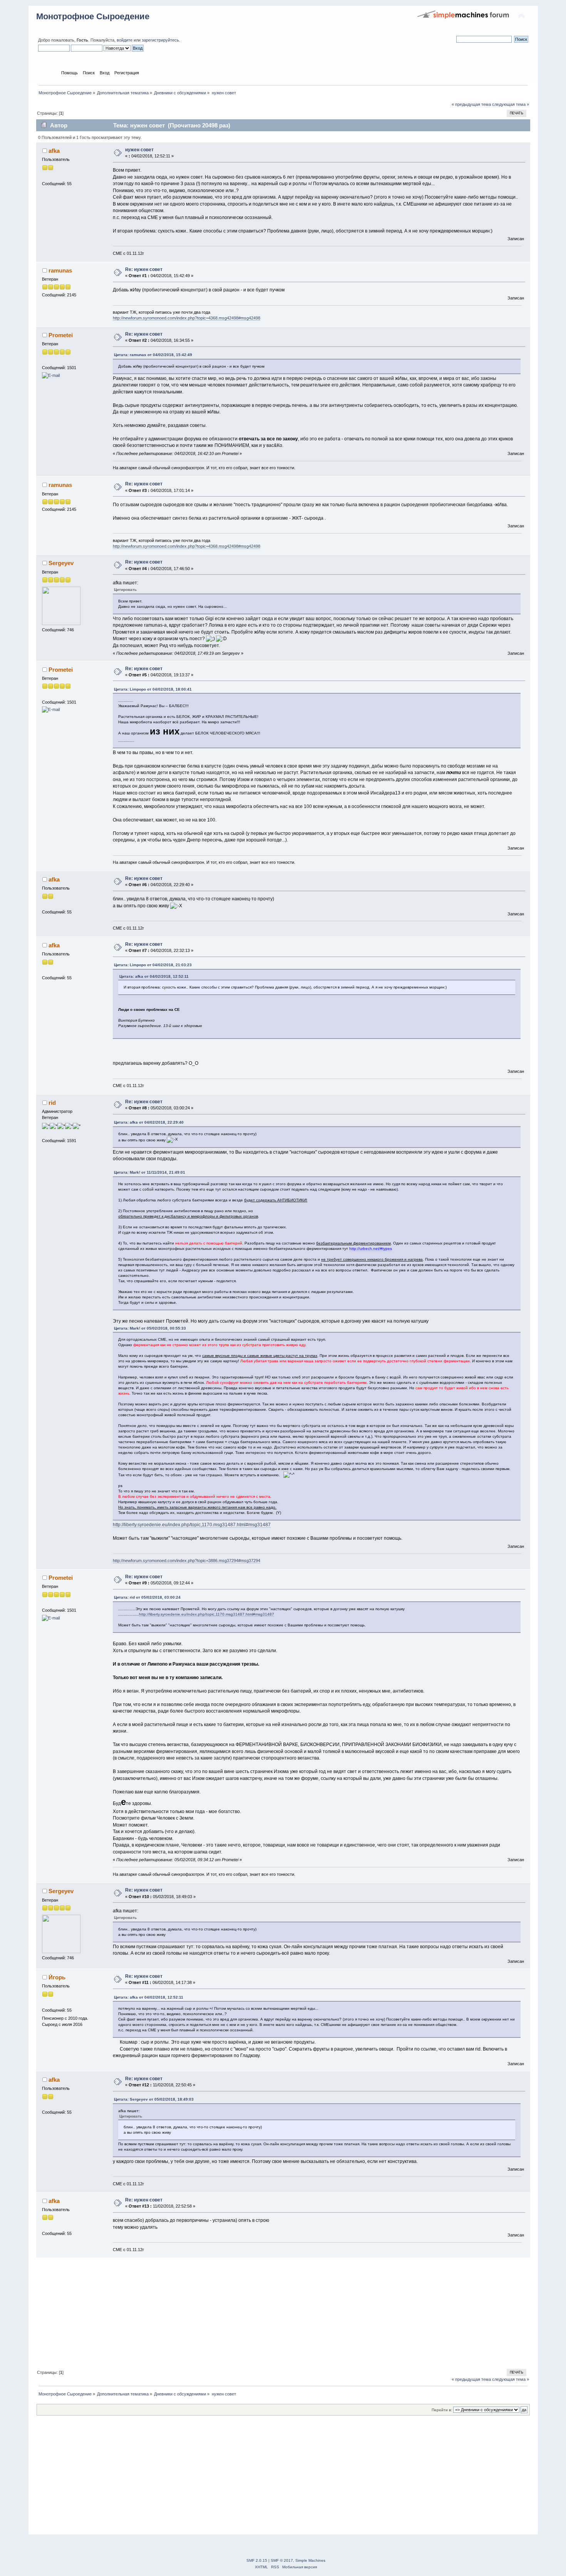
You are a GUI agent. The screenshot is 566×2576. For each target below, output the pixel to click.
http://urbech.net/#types (371, 1249)
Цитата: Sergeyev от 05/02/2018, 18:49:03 (154, 2099)
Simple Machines (310, 2560)
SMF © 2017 (282, 2560)
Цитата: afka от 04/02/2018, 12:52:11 (154, 976)
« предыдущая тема (471, 104)
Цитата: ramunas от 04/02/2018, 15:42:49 (153, 355)
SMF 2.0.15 (257, 2560)
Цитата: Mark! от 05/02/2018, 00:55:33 (150, 1328)
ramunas (60, 270)
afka (54, 151)
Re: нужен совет (144, 269)
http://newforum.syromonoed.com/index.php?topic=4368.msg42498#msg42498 (187, 318)
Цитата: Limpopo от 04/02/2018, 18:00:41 (153, 689)
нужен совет (139, 150)
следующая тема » (511, 104)
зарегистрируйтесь (160, 40)
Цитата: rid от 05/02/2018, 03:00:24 (147, 1597)
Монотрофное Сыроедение (93, 16)
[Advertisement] (267, 2312)
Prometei (61, 335)
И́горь (57, 1977)
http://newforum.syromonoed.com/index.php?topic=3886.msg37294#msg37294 (187, 1561)
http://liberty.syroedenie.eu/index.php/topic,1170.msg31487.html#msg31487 (192, 1525)
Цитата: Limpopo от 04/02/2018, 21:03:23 (153, 965)
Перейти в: (442, 2410)
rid (52, 1103)
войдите (125, 40)
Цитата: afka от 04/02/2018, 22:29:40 (149, 1122)
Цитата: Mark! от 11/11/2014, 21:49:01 (150, 1172)
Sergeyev (61, 563)
